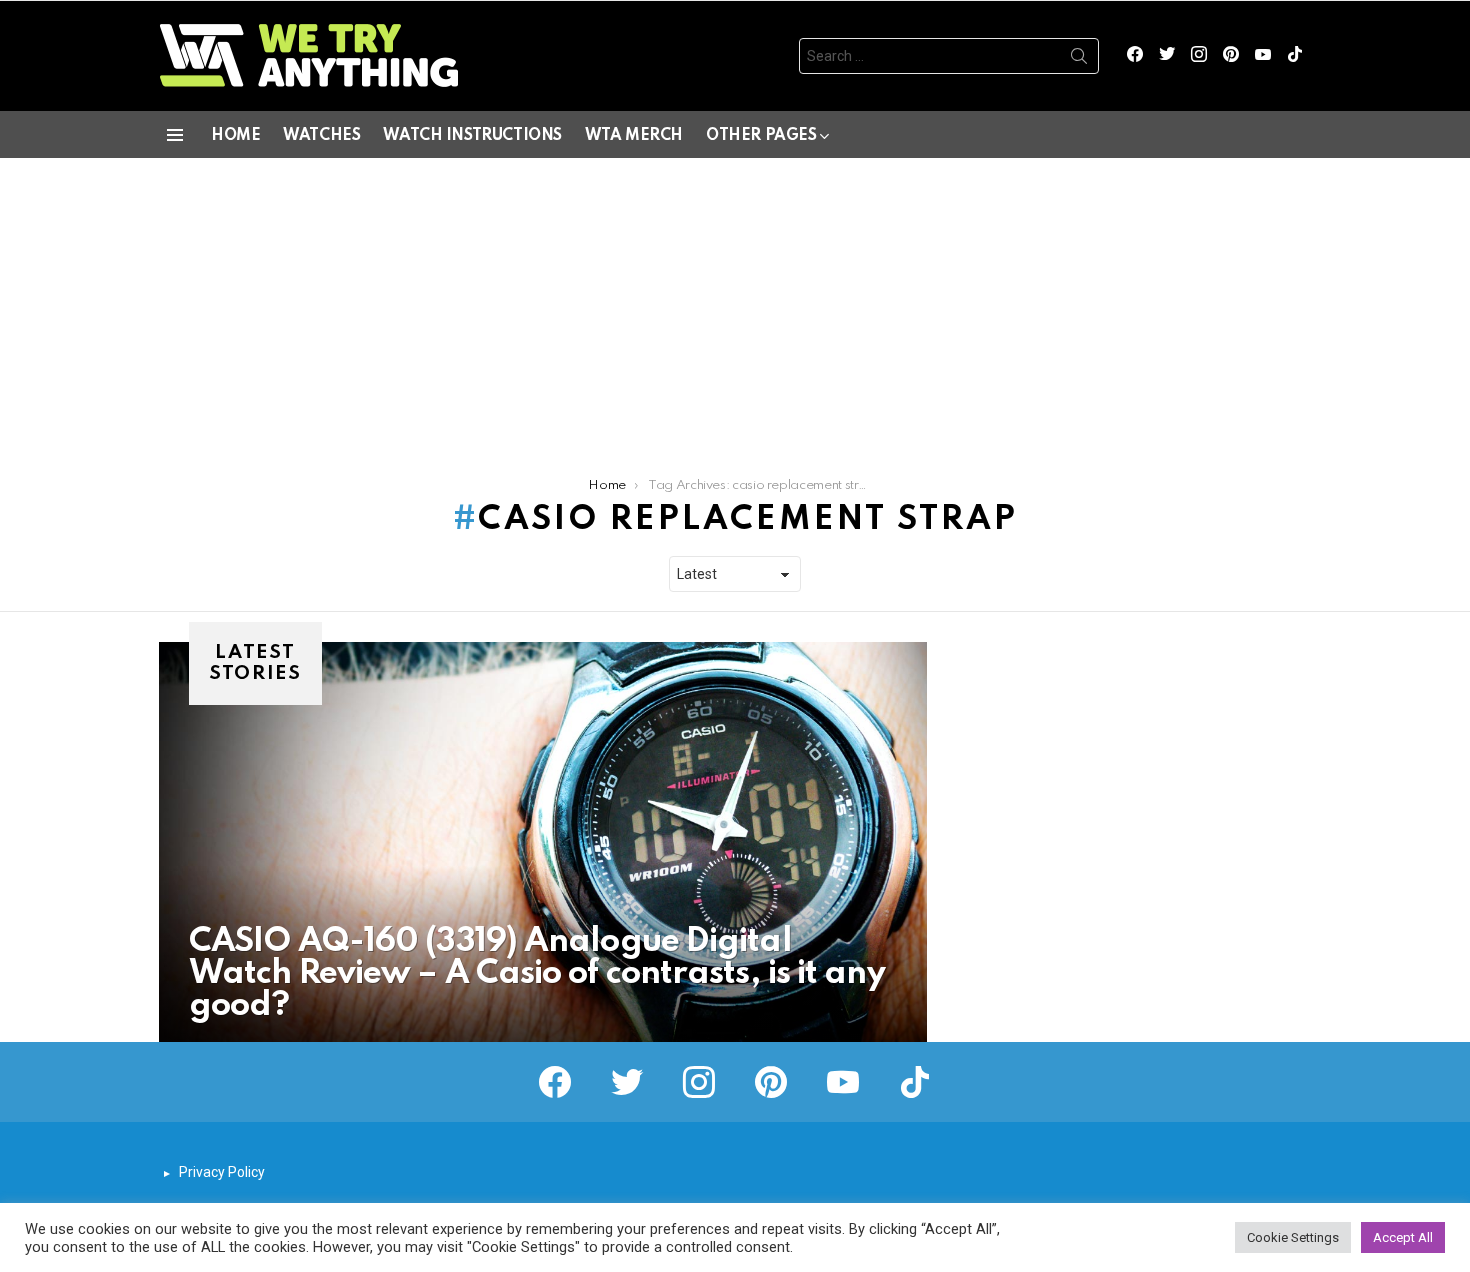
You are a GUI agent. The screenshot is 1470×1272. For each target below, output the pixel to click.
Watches (321, 136)
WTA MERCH (634, 136)
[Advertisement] (735, 308)
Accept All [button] (1403, 1237)
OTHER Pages (761, 136)
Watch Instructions (472, 136)
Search (1079, 60)
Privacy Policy (222, 1172)
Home (235, 136)
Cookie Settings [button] (1293, 1237)
